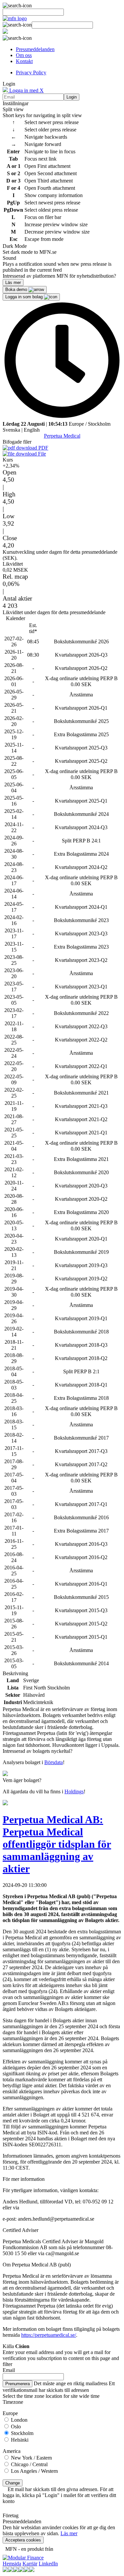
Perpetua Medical (62, 436)
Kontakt (24, 61)
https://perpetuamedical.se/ (49, 2335)
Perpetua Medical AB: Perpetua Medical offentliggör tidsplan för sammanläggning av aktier (57, 1844)
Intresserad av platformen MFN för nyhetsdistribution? (59, 276)
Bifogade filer (17, 442)
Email (9, 2370)
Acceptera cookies (23, 2540)
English (32, 430)
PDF (43, 448)
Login (72, 97)
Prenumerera (18, 2384)
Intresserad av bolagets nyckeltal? (38, 1751)
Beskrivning (15, 1673)
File (41, 454)
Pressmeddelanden (35, 49)
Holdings (74, 1791)
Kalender (16, 618)
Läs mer (69, 2533)
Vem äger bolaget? (22, 1780)
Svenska (11, 430)
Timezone (13, 2402)
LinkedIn (48, 2564)
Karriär (30, 2564)
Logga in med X (26, 90)
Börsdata (54, 1762)
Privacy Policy (31, 72)
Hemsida (12, 2564)
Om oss (24, 55)
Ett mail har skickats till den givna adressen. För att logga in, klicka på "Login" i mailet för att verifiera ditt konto (59, 2495)
